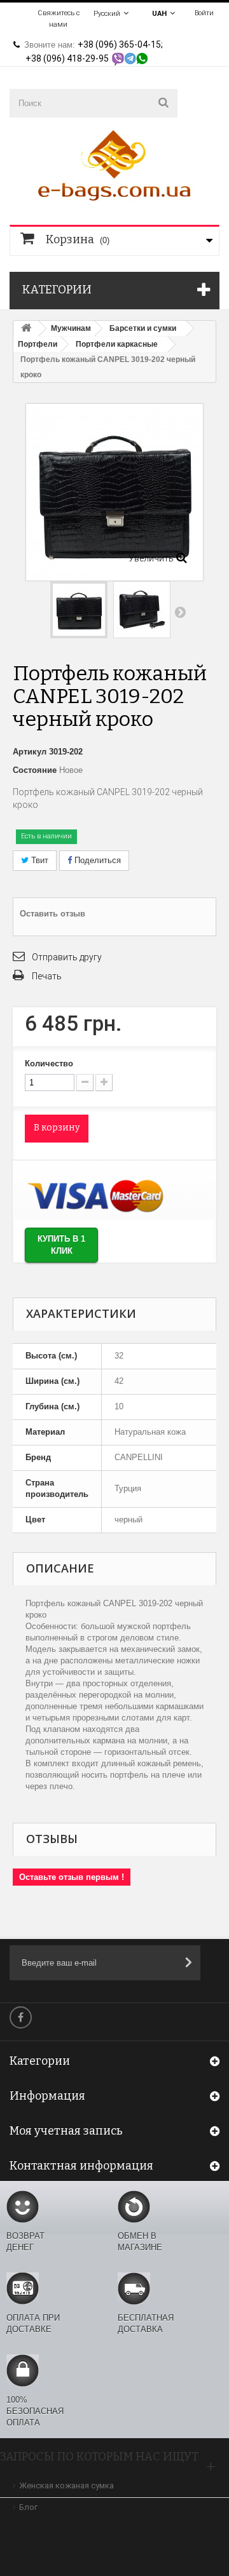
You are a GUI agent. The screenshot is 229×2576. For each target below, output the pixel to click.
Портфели (38, 344)
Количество (49, 1063)
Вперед (180, 612)
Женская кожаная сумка (66, 2485)
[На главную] (26, 329)
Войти (204, 13)
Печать (47, 976)
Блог (28, 2507)
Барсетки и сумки (143, 328)
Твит (38, 860)
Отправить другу (67, 957)
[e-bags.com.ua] (114, 164)
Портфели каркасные (117, 344)
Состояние (35, 770)
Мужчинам (71, 328)
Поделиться (96, 860)
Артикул (30, 752)
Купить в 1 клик (61, 1245)
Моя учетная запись (66, 2131)
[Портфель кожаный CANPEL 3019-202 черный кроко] (79, 610)
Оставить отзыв (52, 914)
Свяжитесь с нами (59, 19)
